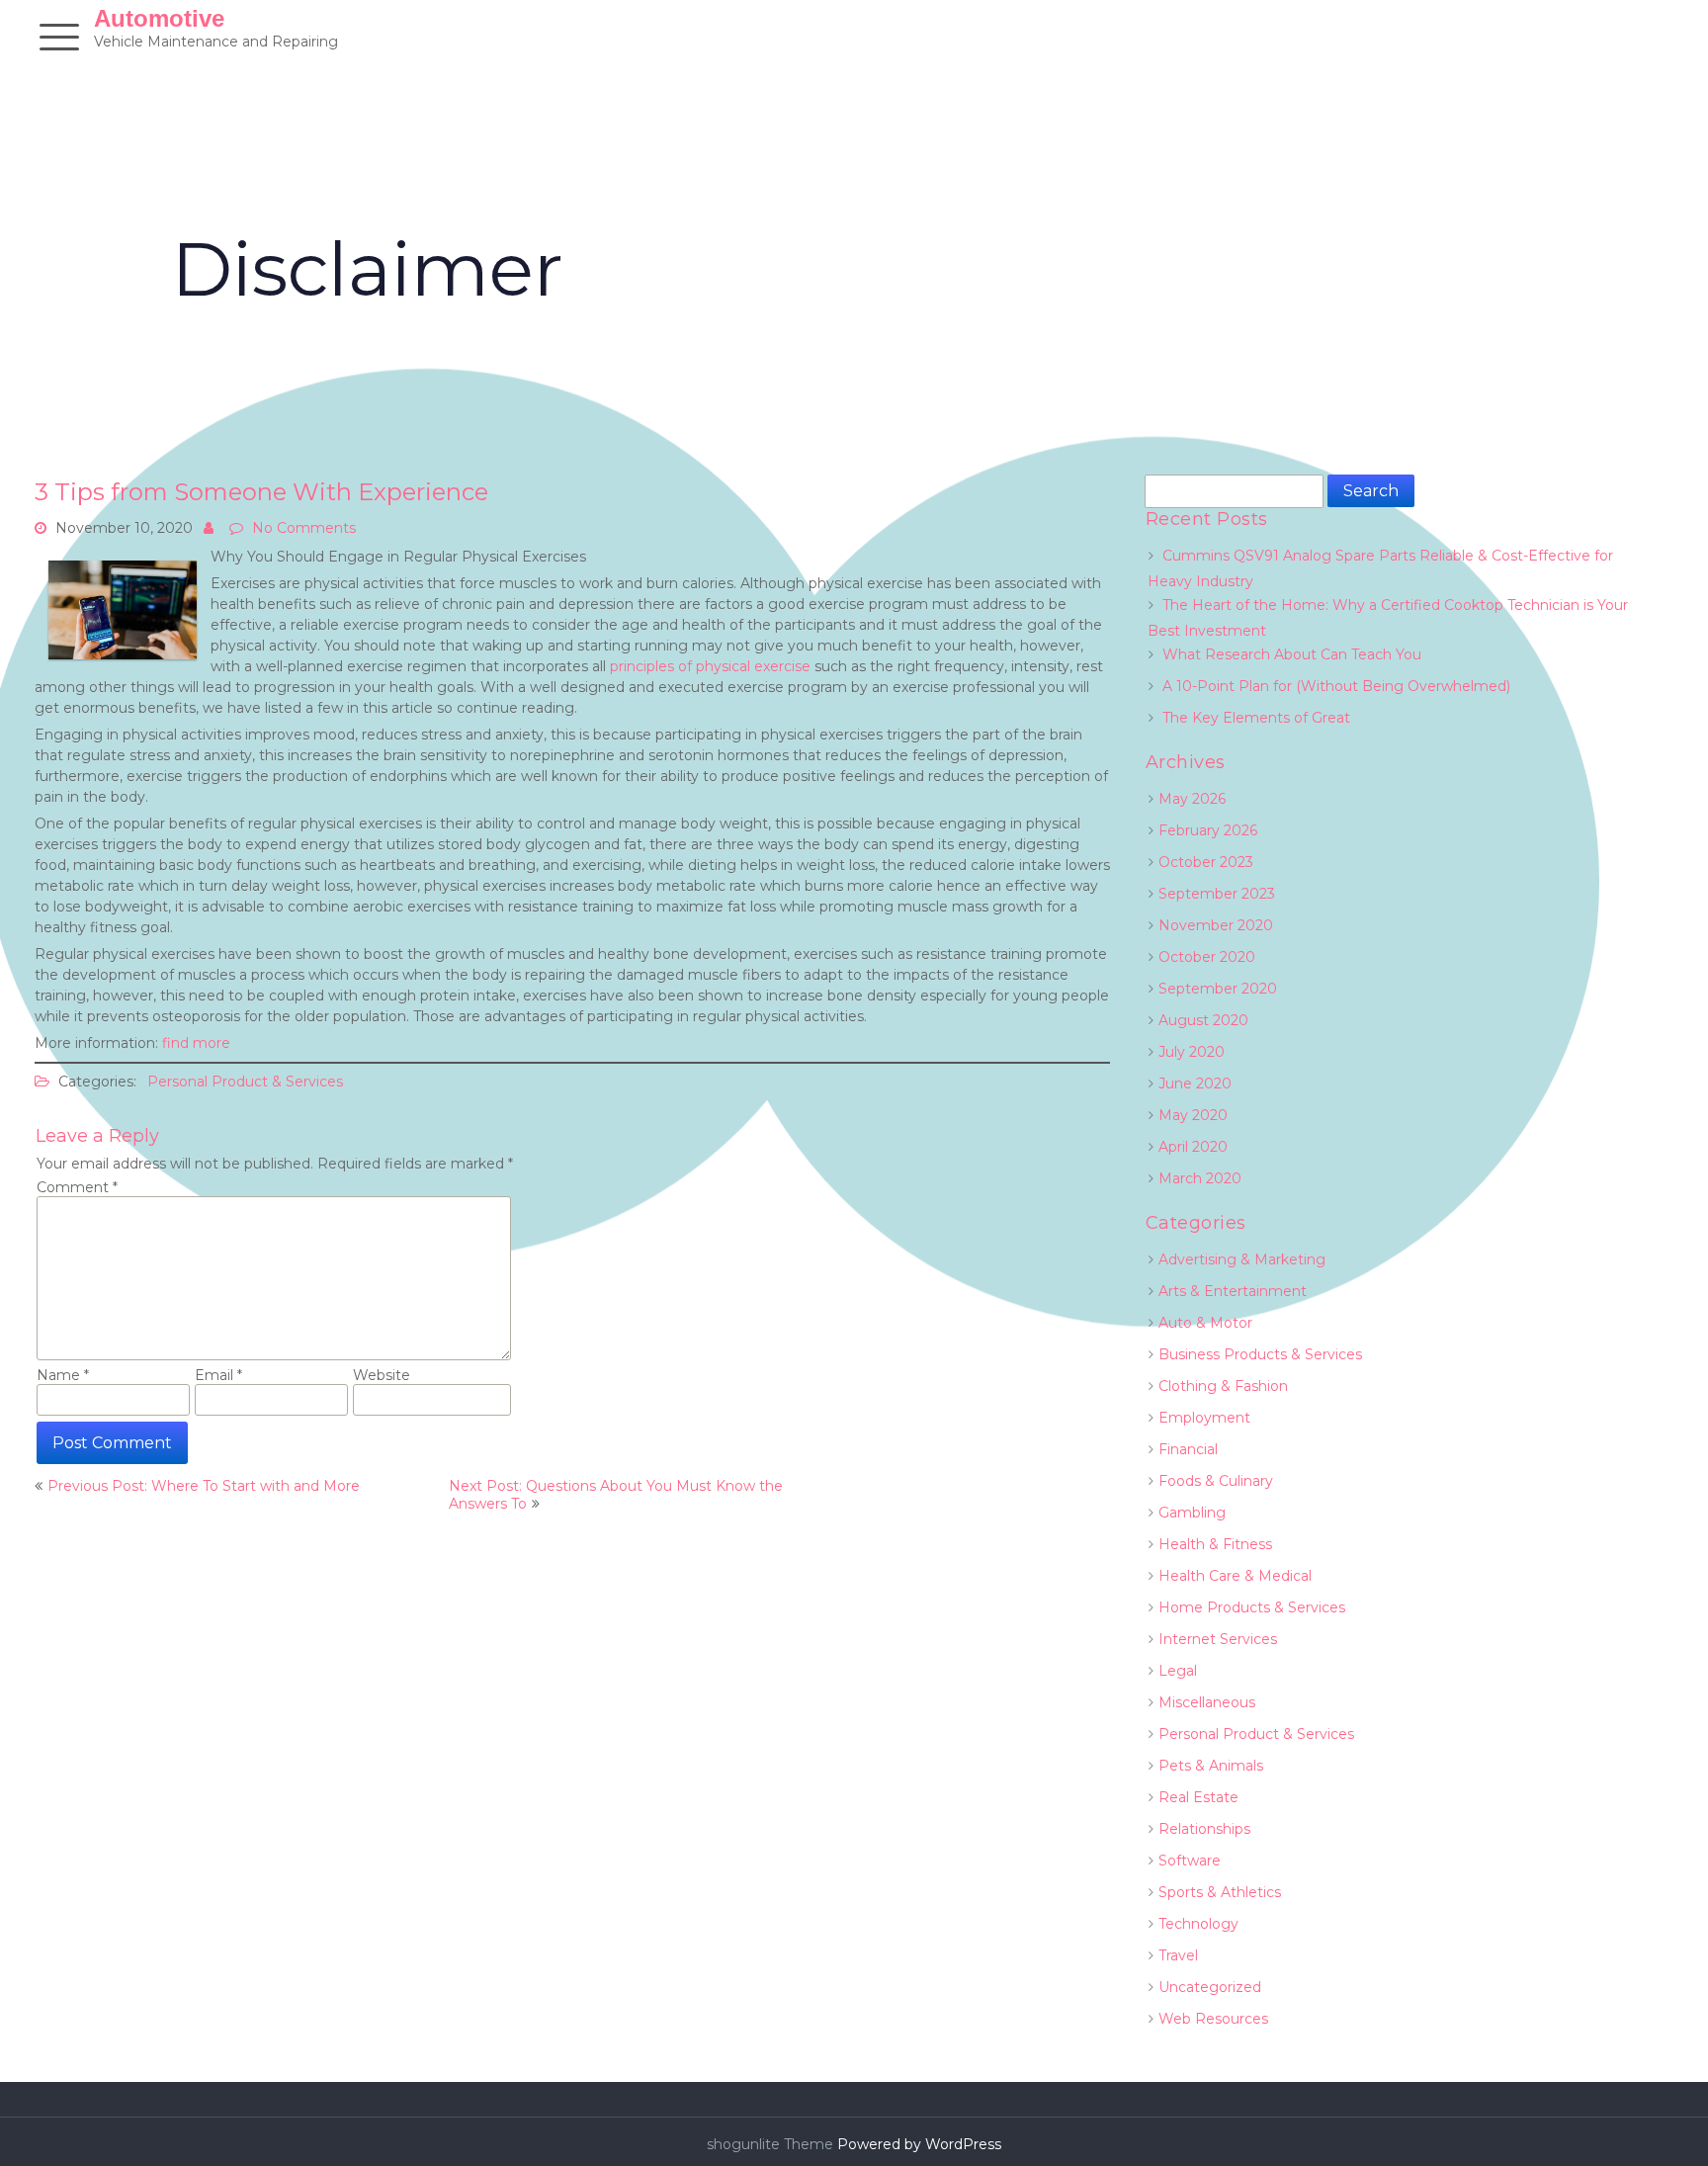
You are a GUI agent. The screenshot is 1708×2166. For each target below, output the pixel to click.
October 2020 (1207, 957)
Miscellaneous (1207, 1702)
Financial (1188, 1449)
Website (382, 1375)
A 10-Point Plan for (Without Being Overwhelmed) (1336, 686)
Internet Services (1218, 1639)
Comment (77, 1187)
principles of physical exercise (710, 666)
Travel (1178, 1955)
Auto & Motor (1205, 1323)
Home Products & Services (1252, 1607)
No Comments (304, 528)
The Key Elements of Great (1256, 718)
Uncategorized (1210, 1987)
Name (63, 1375)
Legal (1178, 1671)
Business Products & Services (1260, 1354)
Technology (1198, 1924)
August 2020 (1203, 1020)
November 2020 (1216, 925)
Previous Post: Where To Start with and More (204, 1486)
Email (218, 1375)
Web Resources (1213, 2019)
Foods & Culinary (1216, 1481)
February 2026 (1208, 830)
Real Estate (1198, 1797)
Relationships (1204, 1829)
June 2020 (1195, 1083)
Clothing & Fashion (1223, 1386)
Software (1190, 1861)
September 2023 (1217, 894)
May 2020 (1193, 1115)
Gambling (1192, 1513)
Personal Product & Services (245, 1082)
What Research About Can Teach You (1292, 654)
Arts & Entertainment (1233, 1291)
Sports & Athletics (1220, 1892)
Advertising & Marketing (1242, 1259)
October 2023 (1206, 862)
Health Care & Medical (1235, 1576)
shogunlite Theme (772, 2144)
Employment (1204, 1418)
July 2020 (1192, 1052)
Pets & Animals (1211, 1766)
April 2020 (1193, 1147)
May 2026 (1192, 799)
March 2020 (1200, 1178)
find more (196, 1043)
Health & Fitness (1215, 1544)
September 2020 (1218, 989)
